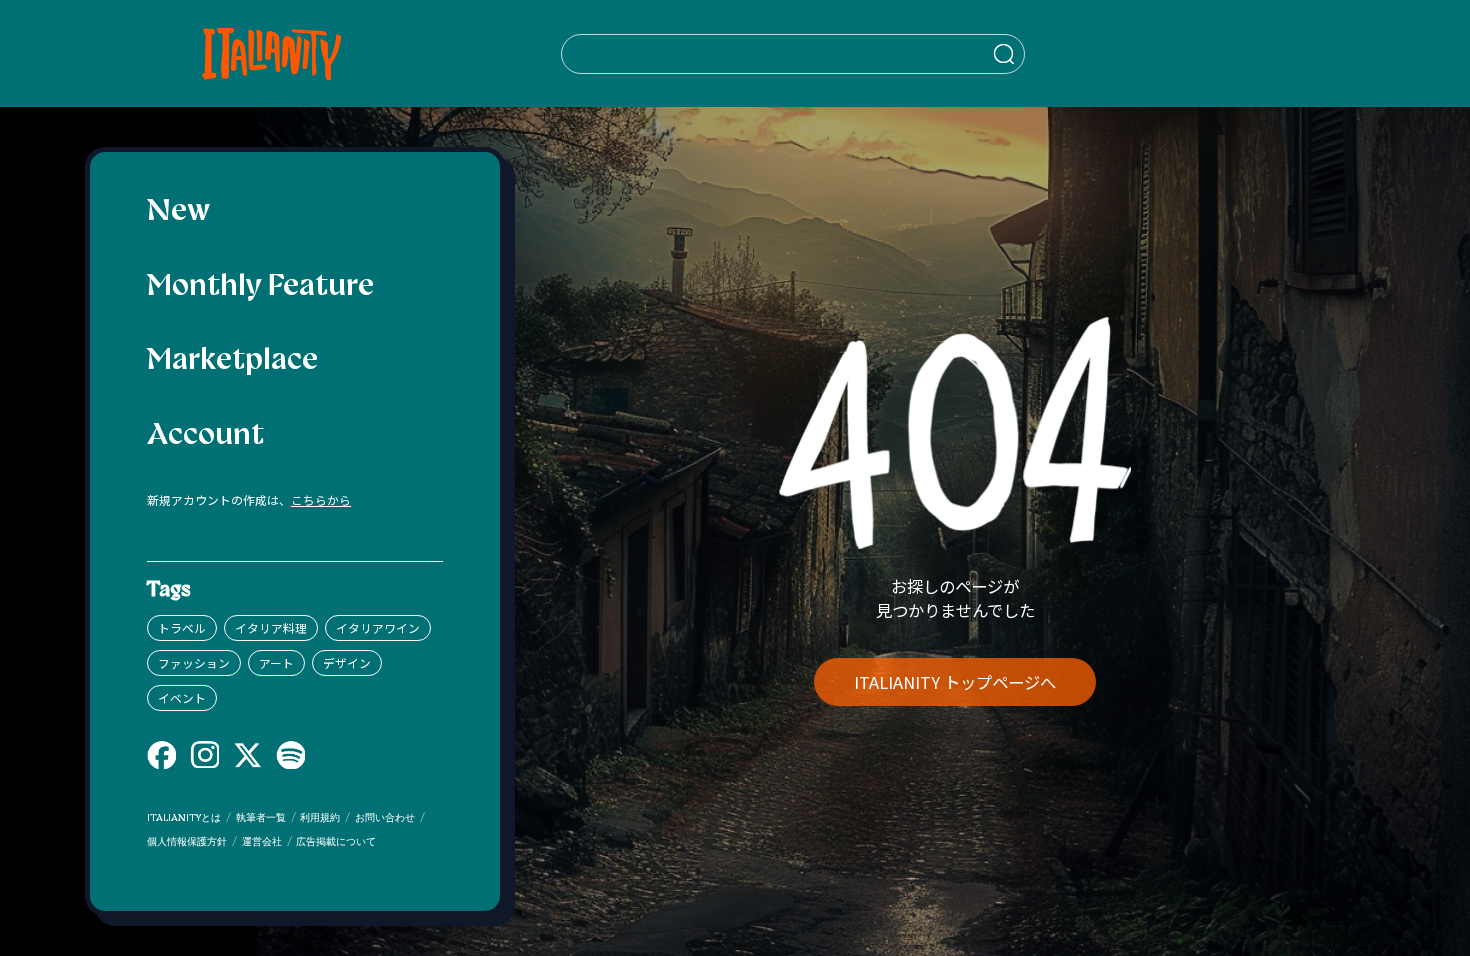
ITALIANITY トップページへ (955, 682)
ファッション (194, 662)
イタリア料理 (271, 627)
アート (276, 662)
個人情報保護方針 (187, 842)
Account (205, 436)
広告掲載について (336, 842)
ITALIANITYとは (184, 818)
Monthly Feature (260, 287)
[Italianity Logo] (271, 53)
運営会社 (262, 842)
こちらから (321, 499)
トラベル (182, 627)
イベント (182, 697)
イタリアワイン (378, 627)
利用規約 (320, 818)
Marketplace (232, 361)
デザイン (347, 662)
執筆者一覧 (261, 818)
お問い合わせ (385, 818)
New (178, 212)
